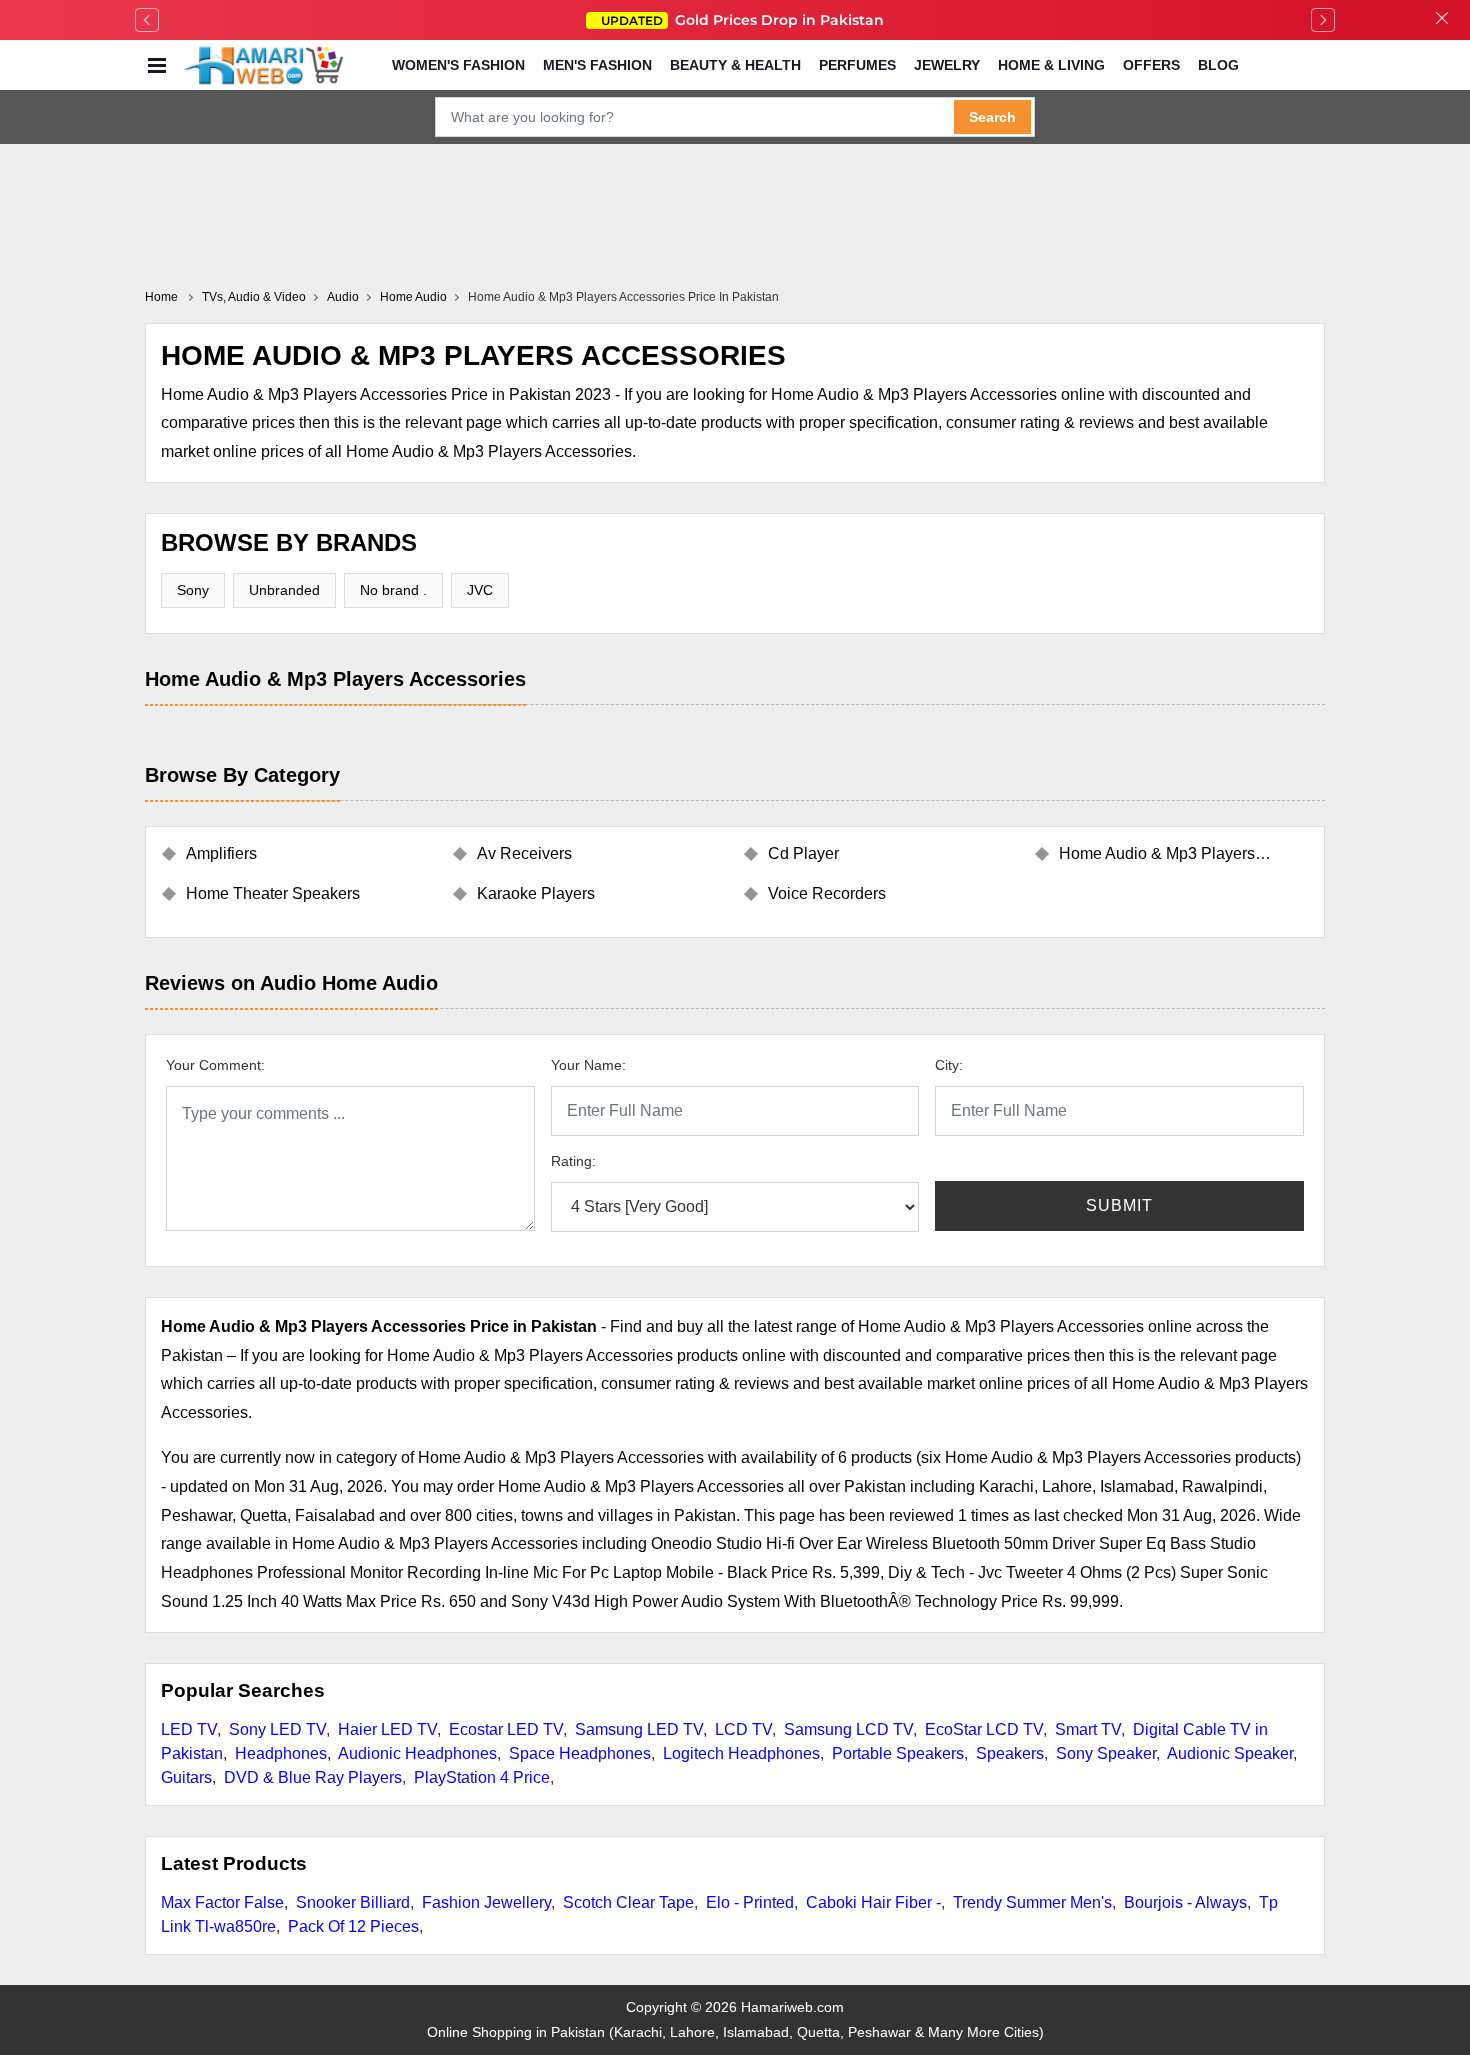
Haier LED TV (387, 1729)
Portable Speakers (898, 1753)
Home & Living (1051, 65)
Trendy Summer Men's (1032, 1902)
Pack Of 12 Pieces (353, 1926)
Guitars (186, 1777)
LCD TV (743, 1729)
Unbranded (284, 590)
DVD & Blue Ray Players (313, 1777)
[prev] (147, 20)
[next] (1323, 20)
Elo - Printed (750, 1902)
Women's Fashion (458, 65)
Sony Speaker (1106, 1753)
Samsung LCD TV (848, 1729)
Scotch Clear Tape (628, 1902)
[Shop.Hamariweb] (263, 65)
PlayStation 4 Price (482, 1777)
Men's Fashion (597, 65)
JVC (480, 590)
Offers (1151, 65)
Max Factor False (222, 1902)
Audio (343, 297)
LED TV (189, 1729)
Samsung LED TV (639, 1729)
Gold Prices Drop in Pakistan (742, 20)
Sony (193, 590)
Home (163, 297)
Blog (1218, 65)
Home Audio (413, 297)
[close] (1442, 20)
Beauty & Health (735, 65)
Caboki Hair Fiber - (873, 1902)
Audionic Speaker (1230, 1753)
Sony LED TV (277, 1729)
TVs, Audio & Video (254, 297)
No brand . (393, 590)
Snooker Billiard (353, 1902)
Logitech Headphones (741, 1753)
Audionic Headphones (417, 1753)
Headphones (281, 1753)
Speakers (1010, 1753)
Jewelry (947, 65)
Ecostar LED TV (506, 1729)
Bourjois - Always (1185, 1902)
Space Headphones (580, 1753)
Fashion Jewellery (486, 1902)
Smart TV (1088, 1729)
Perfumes (857, 65)
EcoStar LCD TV (984, 1729)
